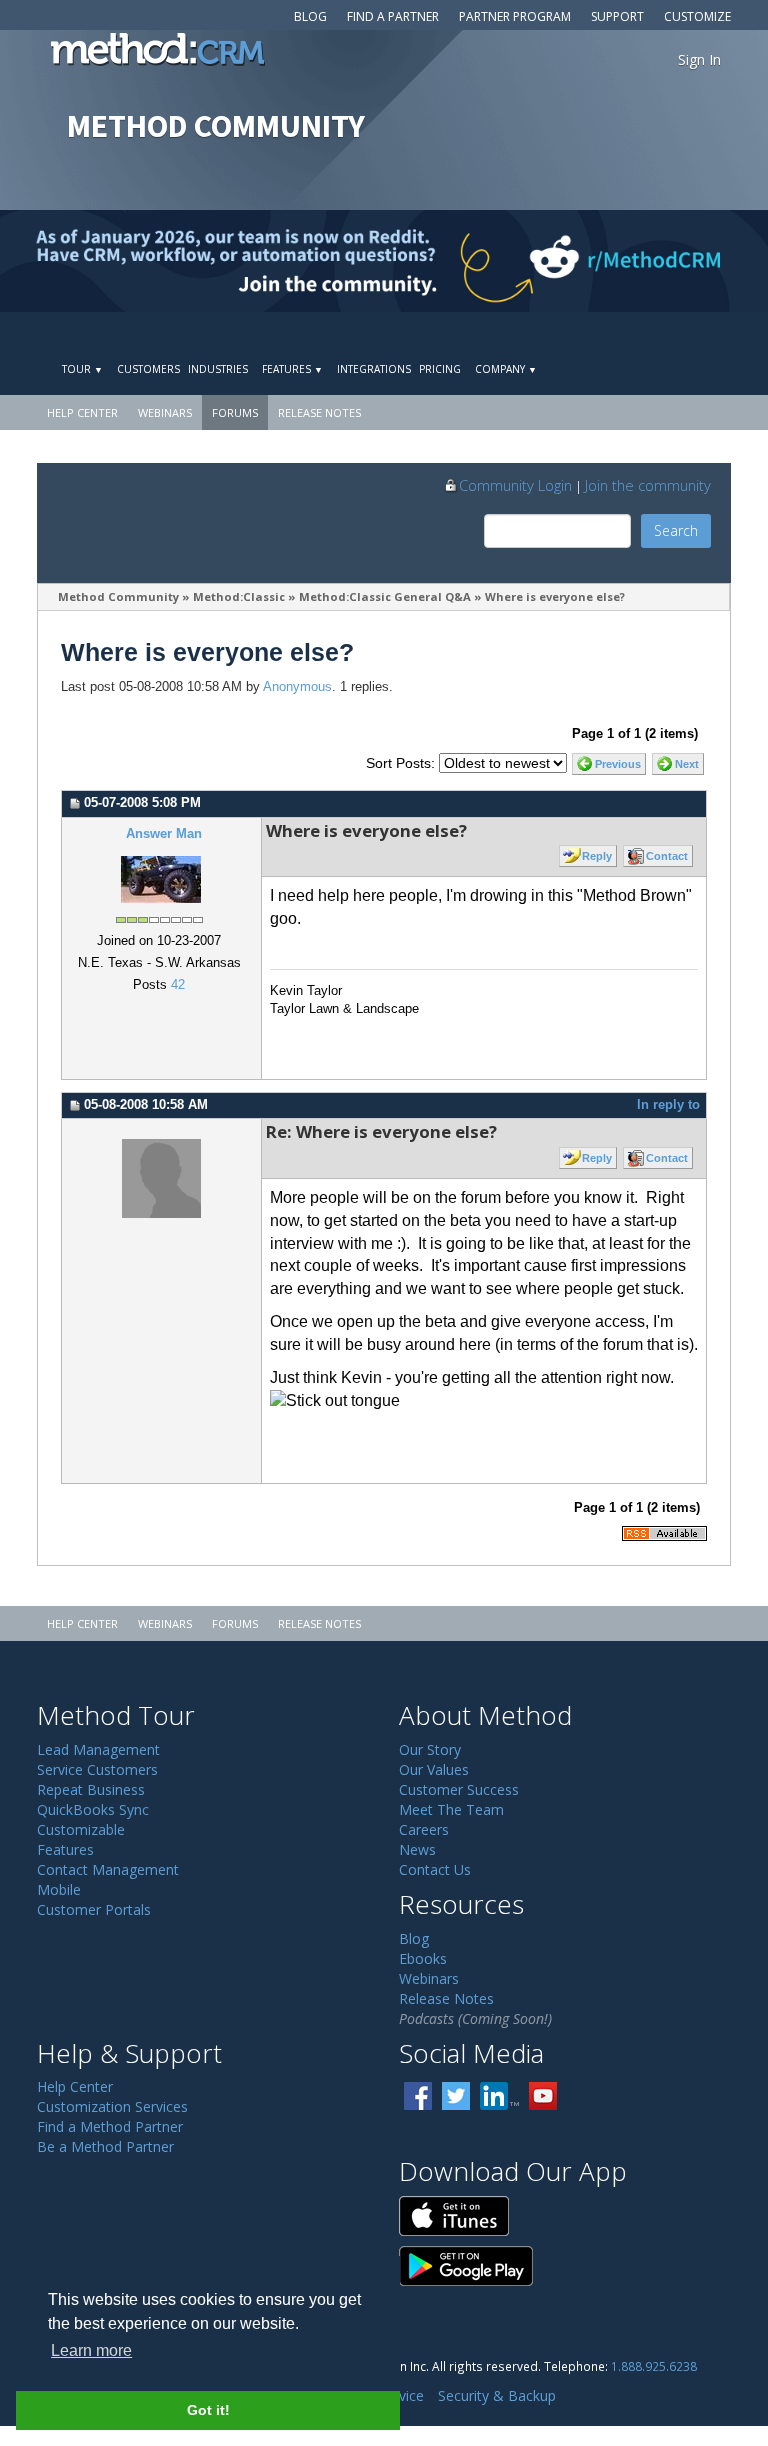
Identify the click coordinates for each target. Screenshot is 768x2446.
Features (292, 369)
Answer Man (164, 834)
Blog (310, 16)
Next (687, 764)
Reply (597, 856)
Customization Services (112, 2106)
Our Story (430, 1749)
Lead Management (98, 1749)
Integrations (374, 369)
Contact (667, 856)
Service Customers (97, 1769)
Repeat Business (91, 1789)
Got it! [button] (208, 2410)
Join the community (648, 485)
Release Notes (319, 412)
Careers (424, 1829)
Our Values (434, 1769)
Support (617, 16)
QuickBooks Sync (93, 1809)
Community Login (515, 485)
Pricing (440, 369)
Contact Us (435, 1869)
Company (506, 369)
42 (178, 985)
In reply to (668, 1105)
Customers (148, 369)
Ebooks (423, 1958)
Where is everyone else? (555, 596)
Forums (235, 412)
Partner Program (515, 16)
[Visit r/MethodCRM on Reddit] (683, 261)
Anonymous (297, 687)
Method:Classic (239, 596)
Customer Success (459, 1789)
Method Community (118, 596)
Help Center (82, 412)
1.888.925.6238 (654, 2366)
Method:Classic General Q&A (385, 596)
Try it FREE (643, 335)
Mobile (59, 1889)
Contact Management (108, 1869)
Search (676, 530)
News (417, 1849)
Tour (82, 369)
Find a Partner (393, 16)
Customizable (81, 1829)
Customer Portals (94, 1909)
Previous (618, 764)
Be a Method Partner (105, 2146)
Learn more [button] (91, 2350)
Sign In (699, 59)
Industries (218, 369)
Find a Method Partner (110, 2126)
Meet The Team (451, 1809)
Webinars (165, 412)
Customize (697, 16)
